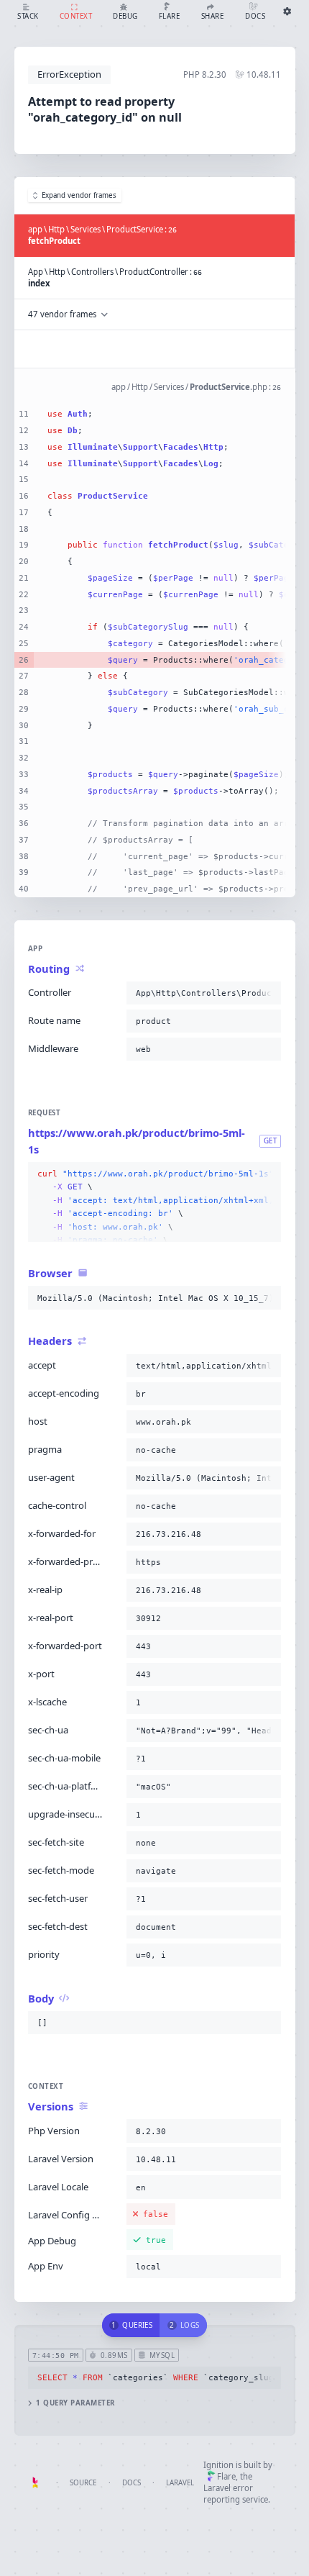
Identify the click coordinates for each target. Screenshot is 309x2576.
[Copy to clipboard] (267, 993)
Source (83, 2483)
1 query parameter (75, 2403)
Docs (132, 2483)
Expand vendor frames (79, 195)
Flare (226, 2476)
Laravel (180, 2483)
